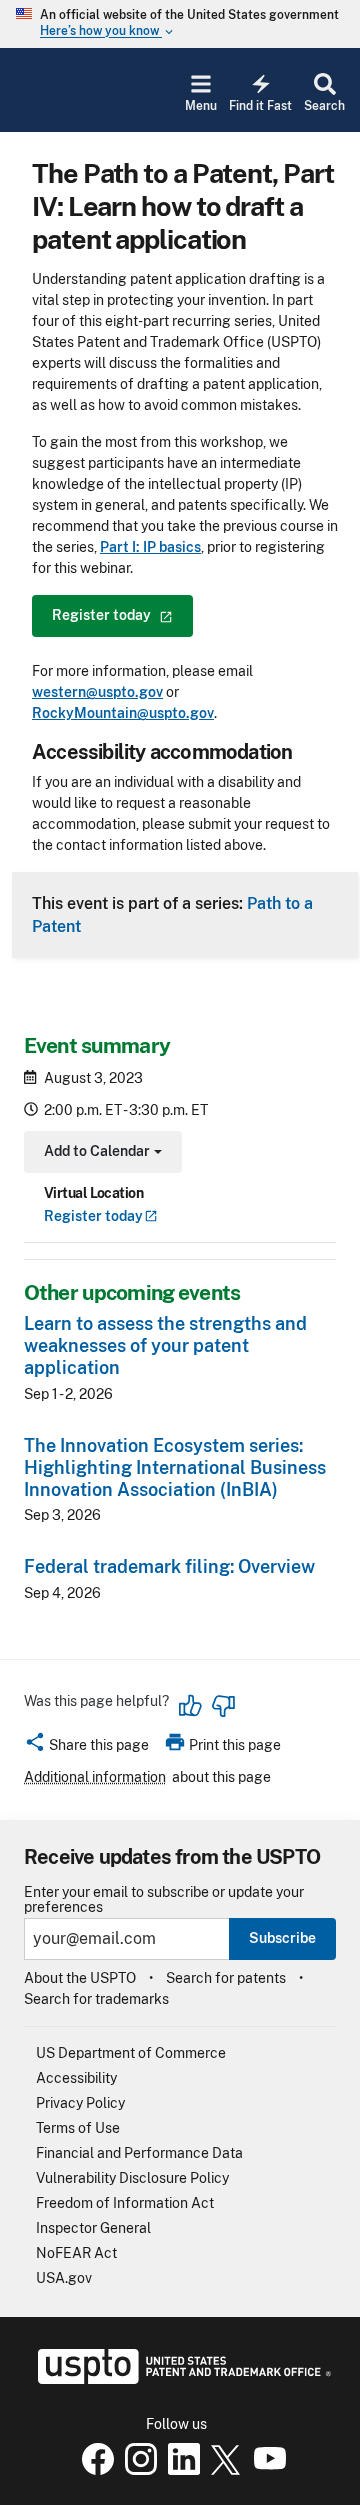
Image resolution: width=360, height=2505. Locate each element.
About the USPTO (80, 1978)
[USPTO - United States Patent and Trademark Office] (180, 2379)
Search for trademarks (96, 1999)
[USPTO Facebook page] (94, 2470)
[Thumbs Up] (191, 1706)
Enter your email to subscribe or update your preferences (164, 1900)
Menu (201, 106)
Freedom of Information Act (125, 2203)
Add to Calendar (100, 1153)
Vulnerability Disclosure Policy (132, 2178)
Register (93, 1216)
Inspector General (93, 2228)
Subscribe (282, 1938)
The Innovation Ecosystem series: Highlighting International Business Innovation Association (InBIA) (175, 1467)
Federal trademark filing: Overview (169, 1566)
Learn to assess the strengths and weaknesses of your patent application (165, 1345)
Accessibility (76, 2078)
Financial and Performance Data (139, 2153)
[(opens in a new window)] (137, 2470)
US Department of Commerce (131, 2053)
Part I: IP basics (150, 547)
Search (324, 106)
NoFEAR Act (76, 2253)
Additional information (95, 1777)
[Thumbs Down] (223, 1706)
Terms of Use (78, 2128)
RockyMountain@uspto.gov (123, 713)
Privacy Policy (80, 2103)
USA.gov (64, 2278)
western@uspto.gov (97, 692)
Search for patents (226, 1978)
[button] (86, 1748)
